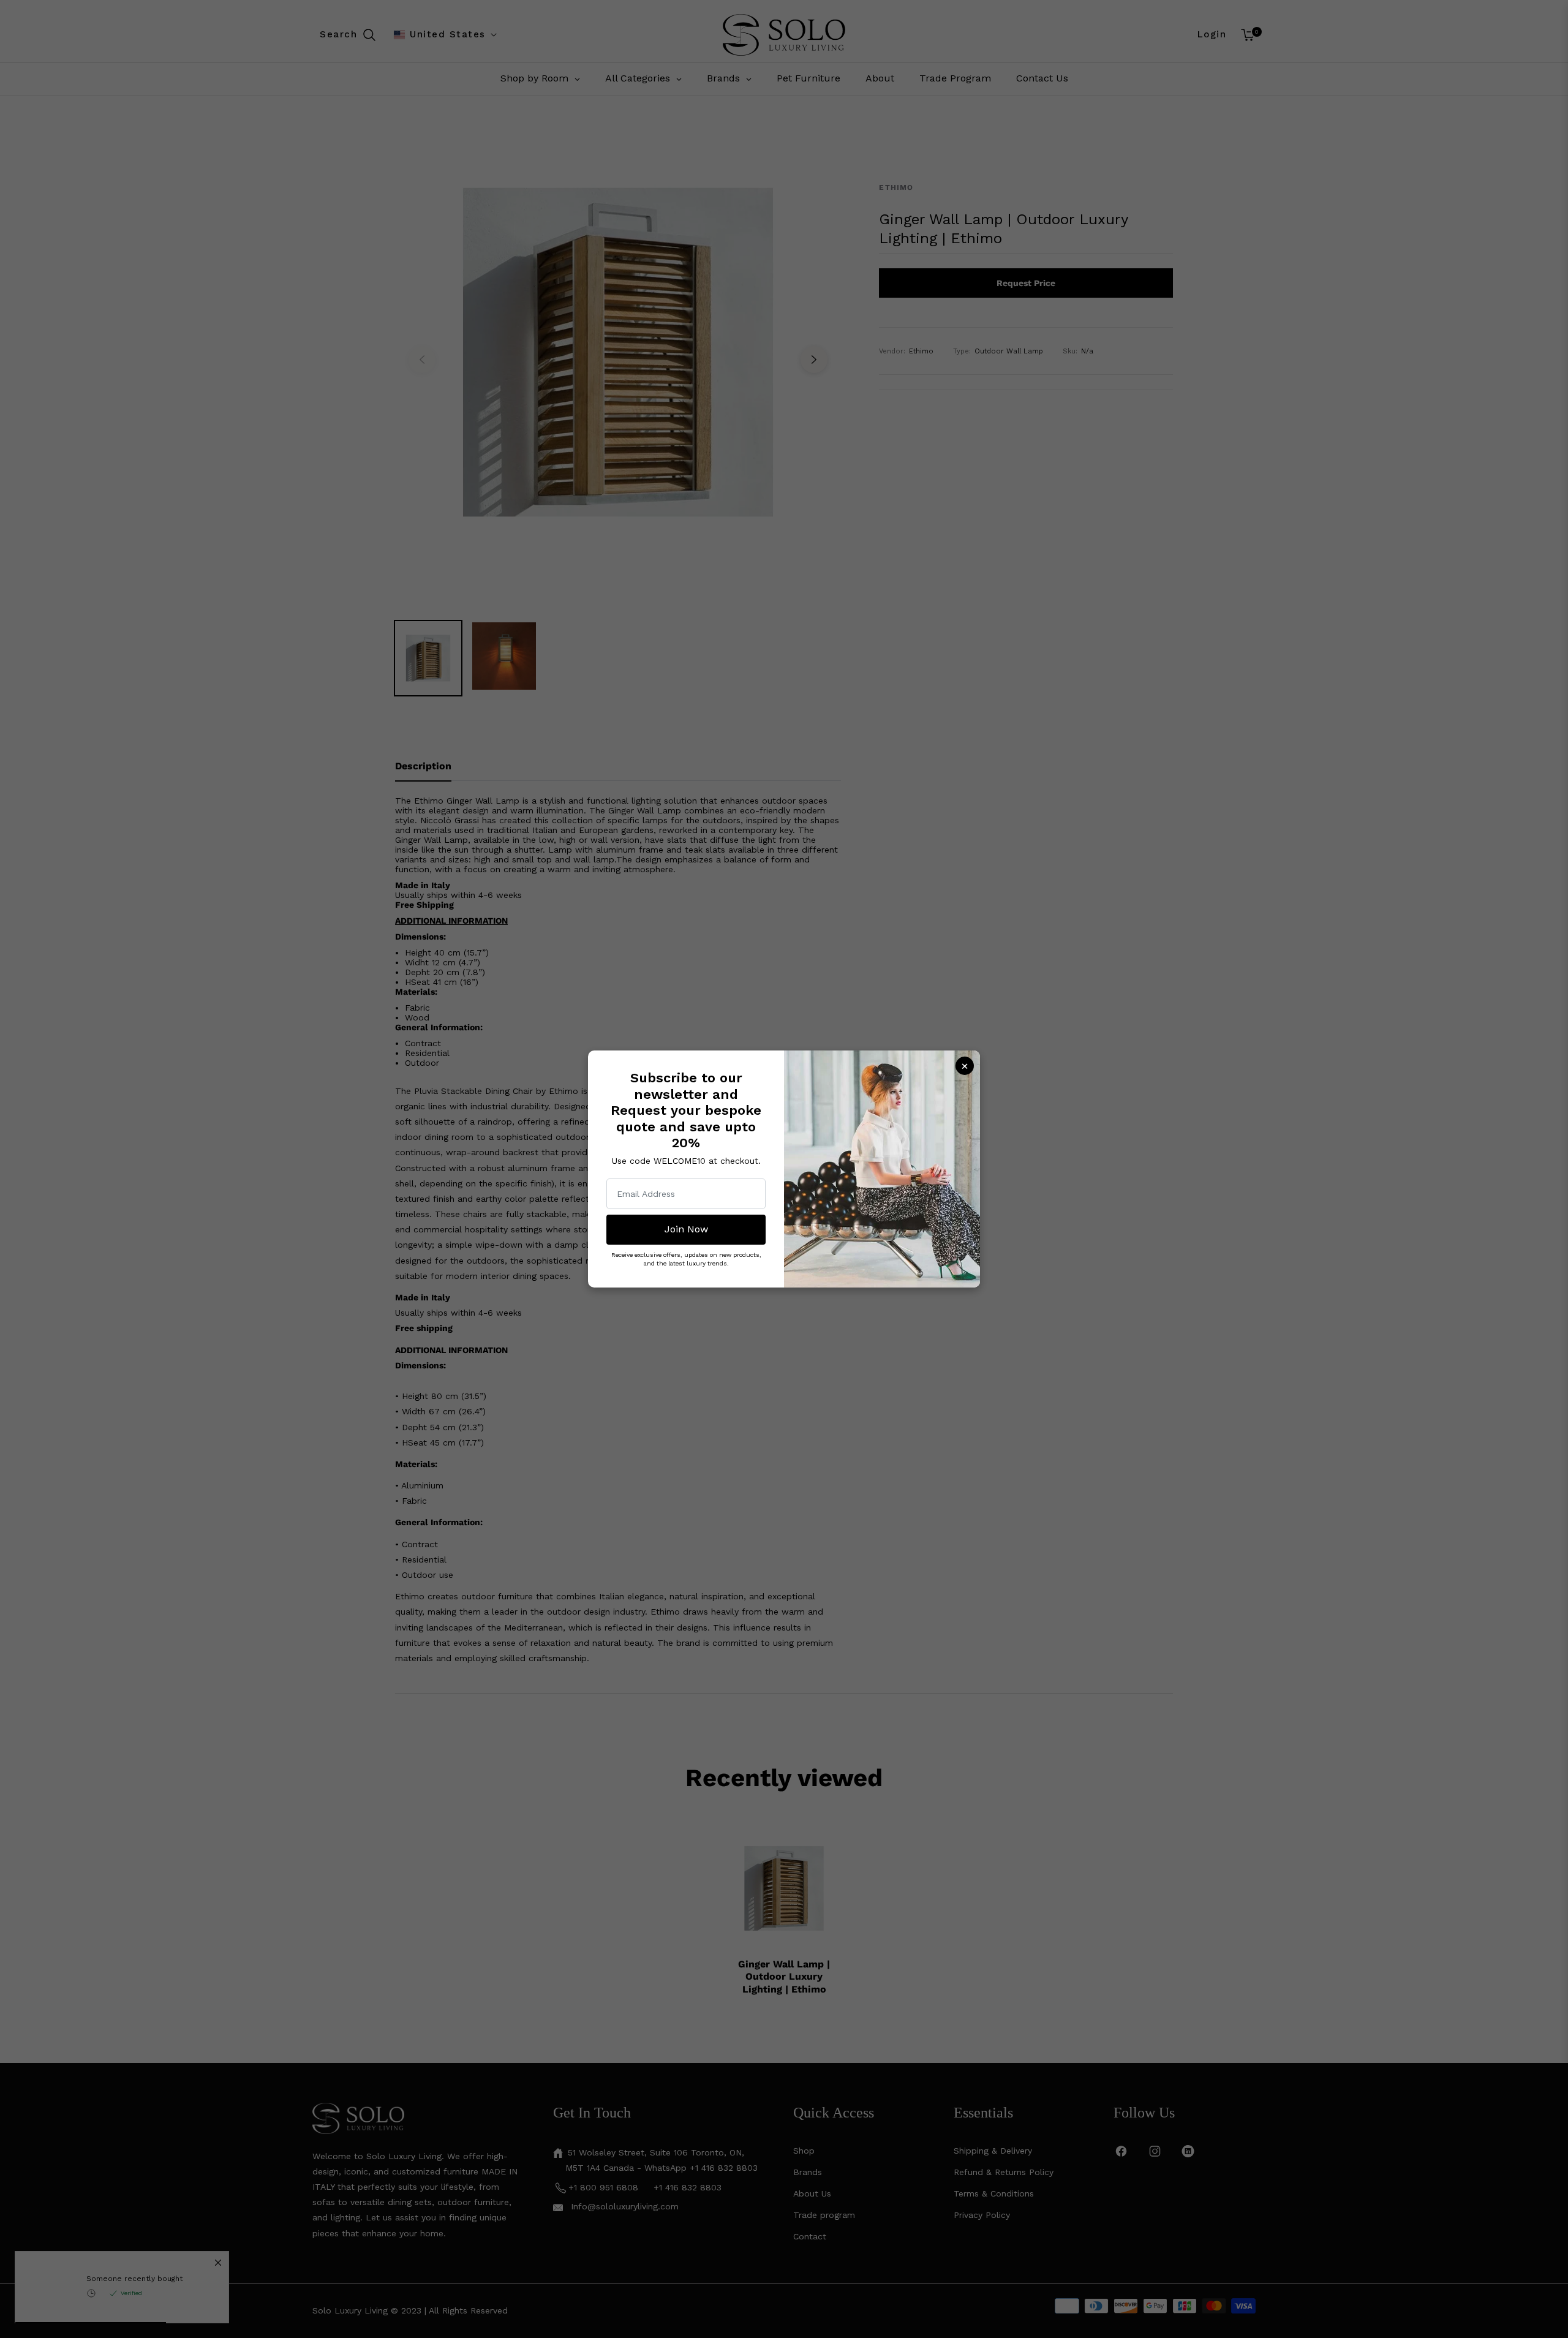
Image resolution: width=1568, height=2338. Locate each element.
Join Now (686, 1229)
